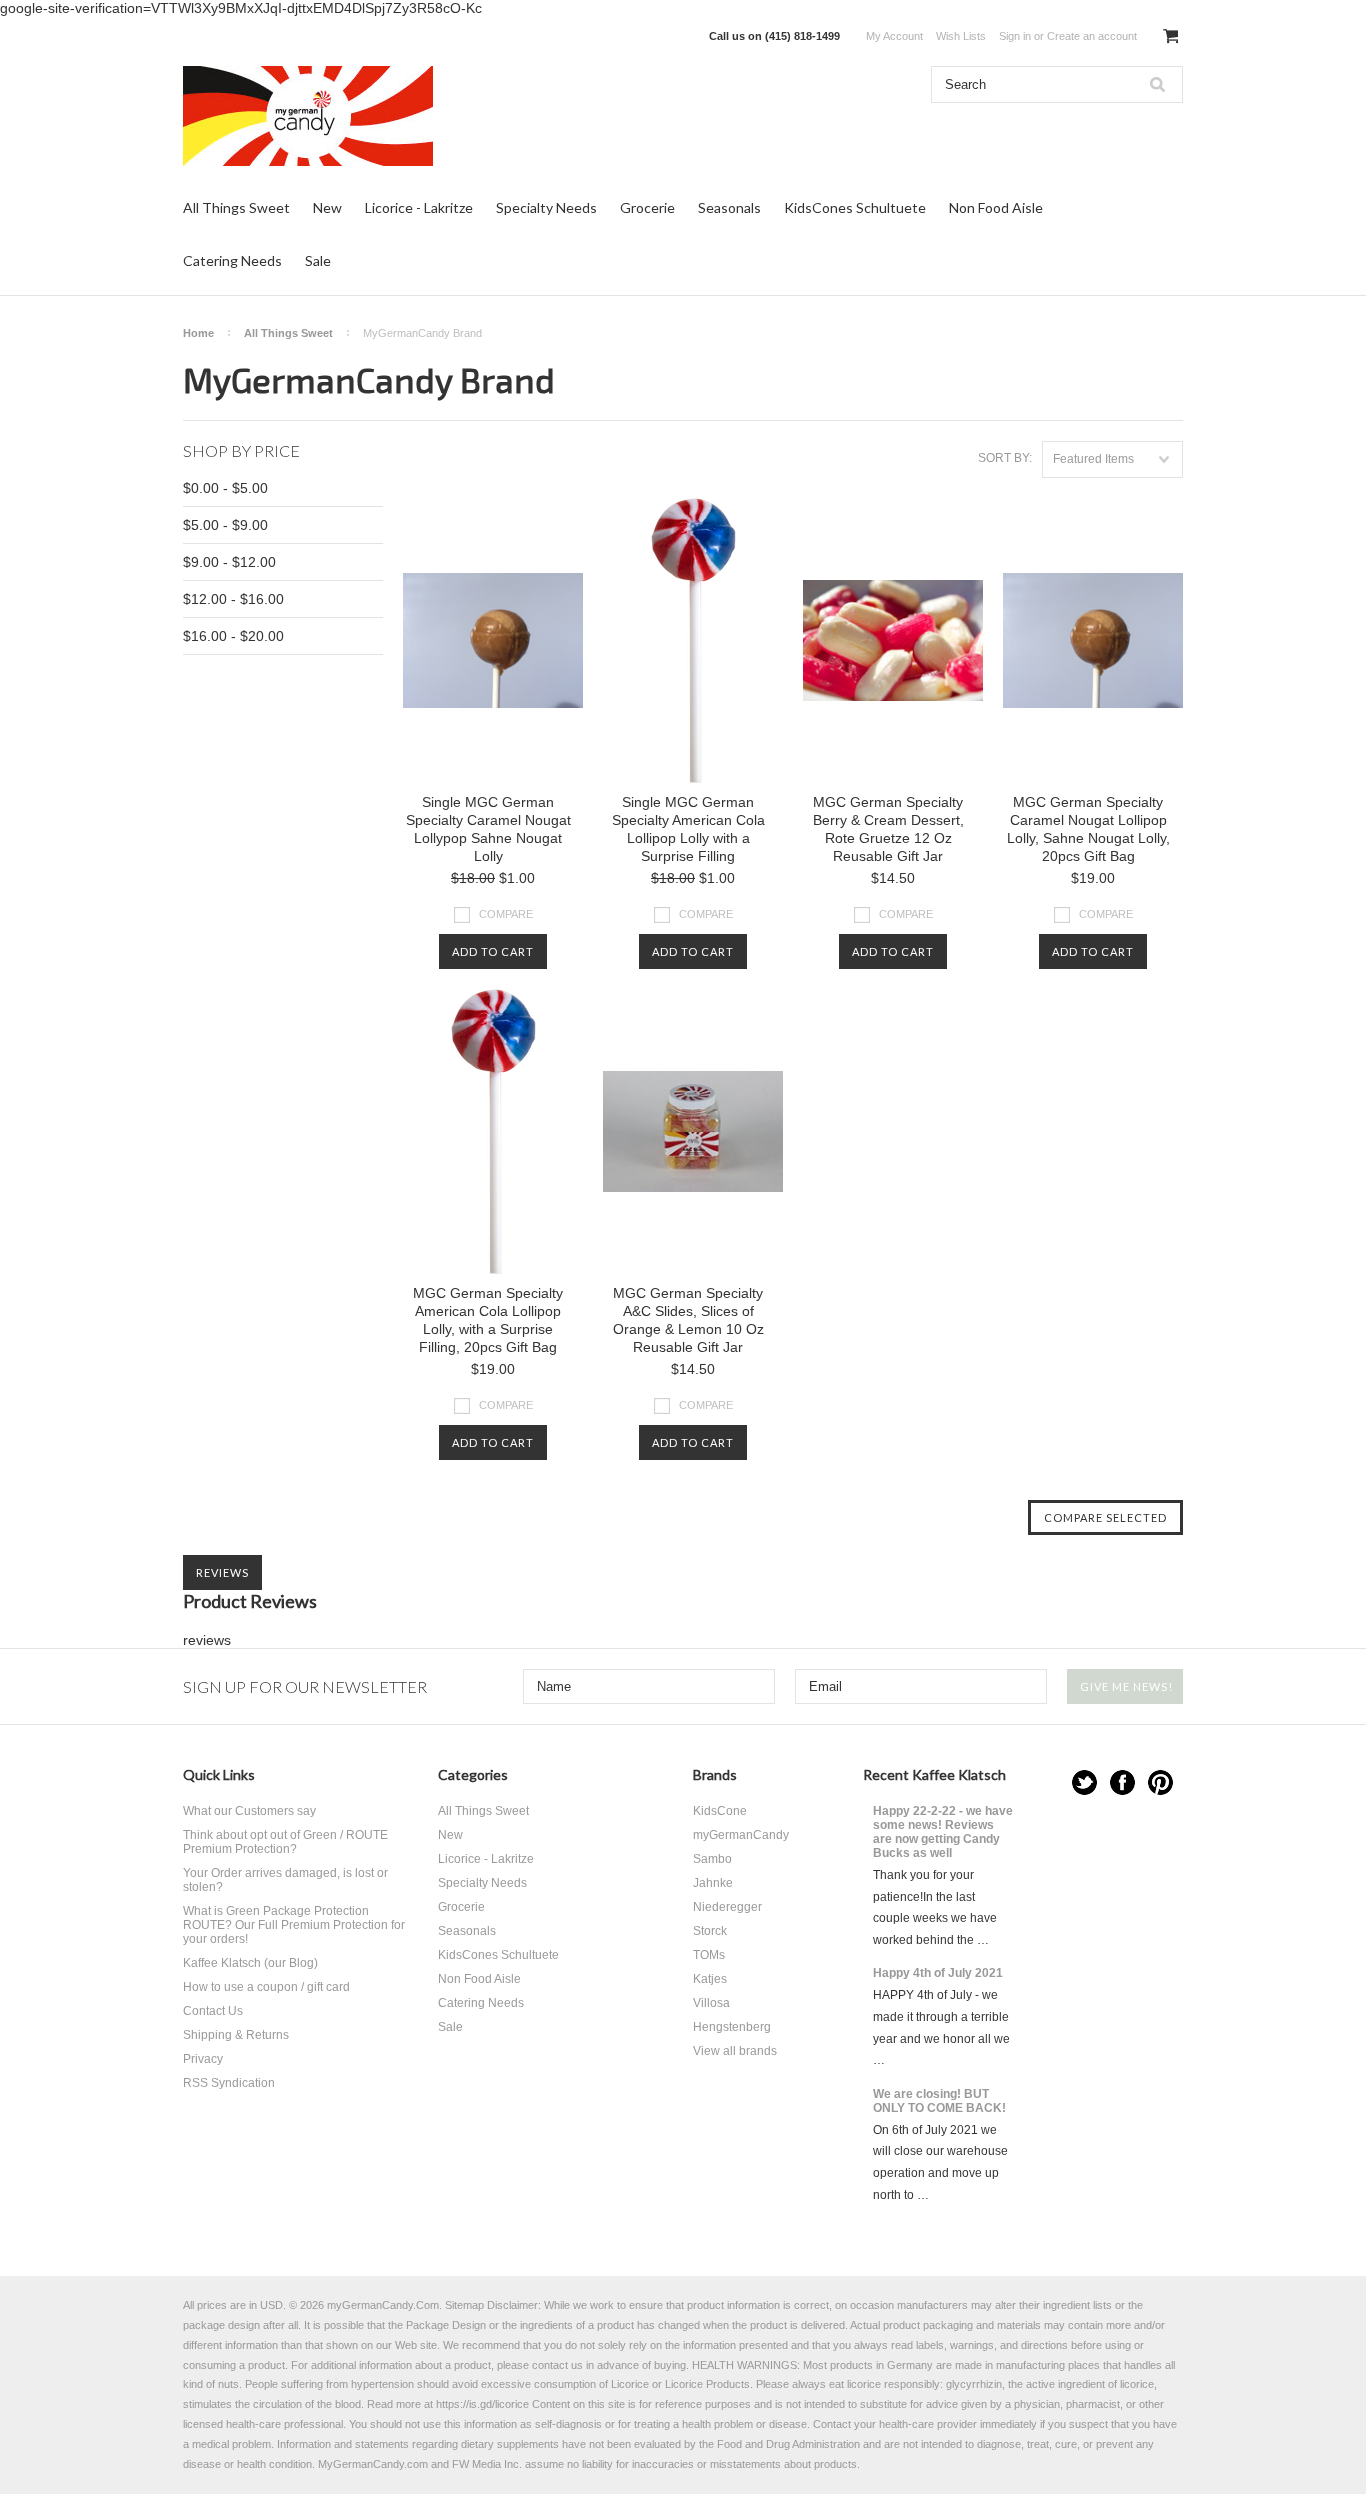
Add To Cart (493, 951)
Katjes (710, 1979)
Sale (318, 260)
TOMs (709, 1955)
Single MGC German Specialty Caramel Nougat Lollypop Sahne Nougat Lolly (488, 829)
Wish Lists (961, 36)
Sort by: (1005, 458)
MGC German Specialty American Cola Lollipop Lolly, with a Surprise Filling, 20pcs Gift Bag (488, 1320)
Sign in (1015, 36)
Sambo (712, 1859)
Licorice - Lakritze (419, 207)
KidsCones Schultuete (855, 207)
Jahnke (713, 1883)
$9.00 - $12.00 (229, 562)
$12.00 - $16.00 (233, 599)
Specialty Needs (546, 207)
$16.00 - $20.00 (233, 636)
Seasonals (729, 207)
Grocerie (647, 207)
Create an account (1092, 36)
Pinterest (1160, 1782)
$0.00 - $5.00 (225, 488)
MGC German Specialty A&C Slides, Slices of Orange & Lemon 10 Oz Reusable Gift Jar (688, 1320)
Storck (710, 1931)
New (327, 207)
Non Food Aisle (996, 207)
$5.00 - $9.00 (225, 525)
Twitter (1084, 1782)
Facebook (1122, 1782)
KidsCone (720, 1811)
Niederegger (727, 1907)
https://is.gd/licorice (482, 2404)
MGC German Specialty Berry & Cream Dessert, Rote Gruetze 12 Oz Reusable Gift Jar (888, 829)
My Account (894, 36)
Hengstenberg (732, 2027)
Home (198, 333)
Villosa (711, 2003)
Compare (506, 914)
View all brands (735, 2051)
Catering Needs (232, 260)
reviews (207, 1640)
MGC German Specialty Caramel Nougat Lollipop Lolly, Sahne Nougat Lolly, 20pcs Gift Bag (1088, 829)
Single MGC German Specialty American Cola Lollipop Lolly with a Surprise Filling (688, 829)
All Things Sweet (236, 207)
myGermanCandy (741, 1835)
